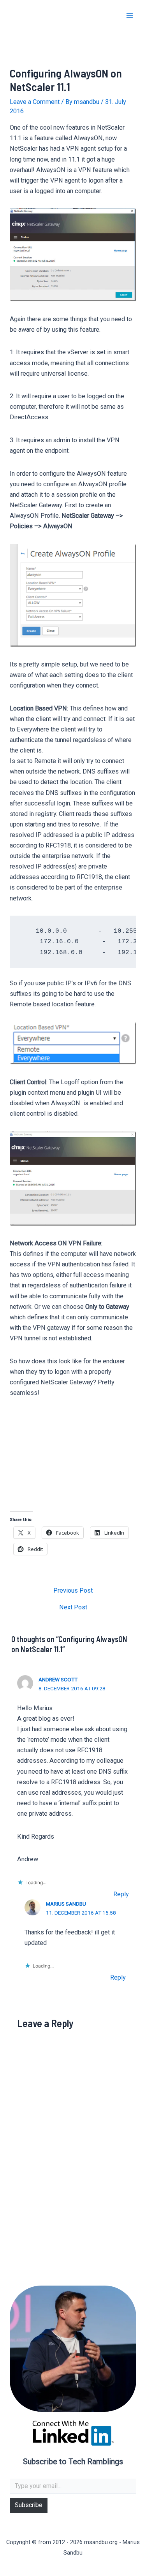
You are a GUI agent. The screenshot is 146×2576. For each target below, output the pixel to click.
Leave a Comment (35, 102)
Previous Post (73, 1591)
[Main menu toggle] (129, 15)
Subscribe (29, 2505)
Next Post (73, 1607)
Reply (121, 1894)
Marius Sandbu (66, 1904)
